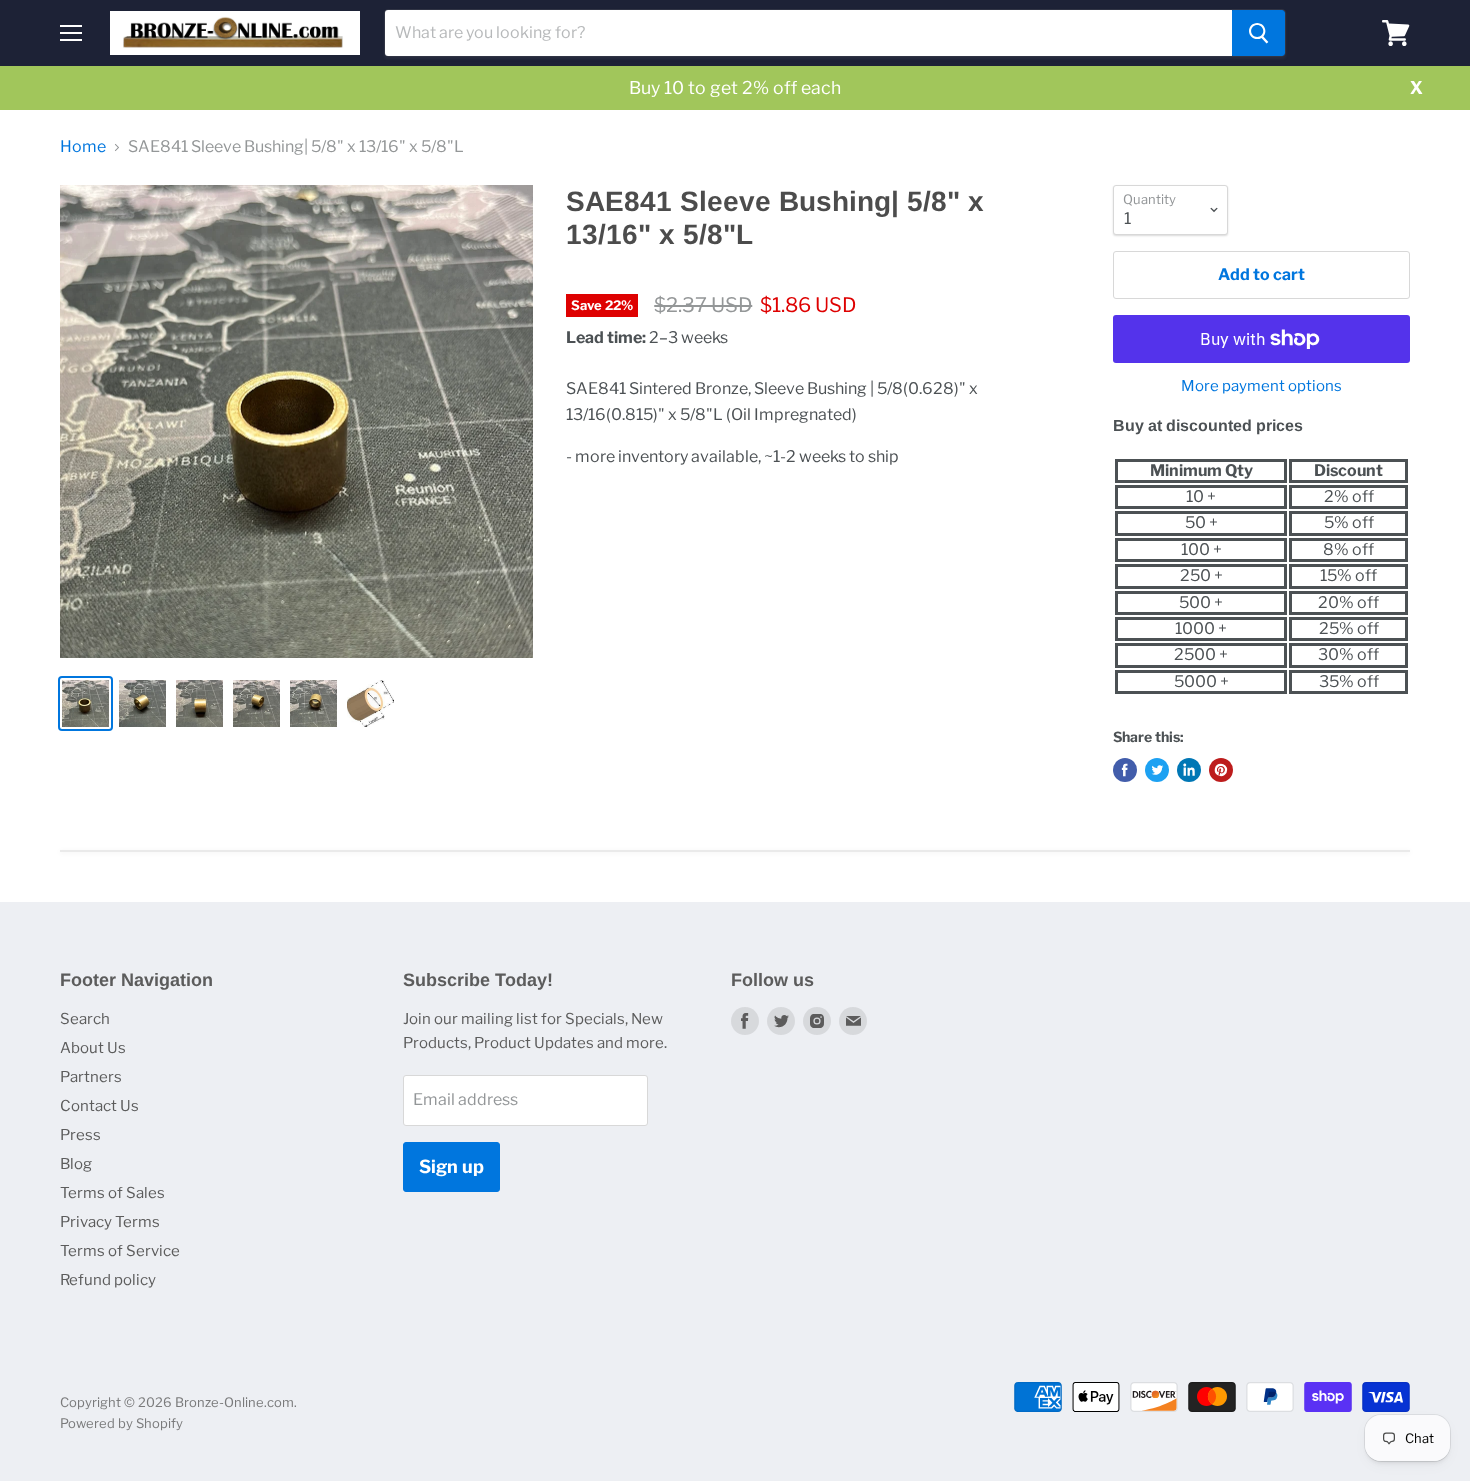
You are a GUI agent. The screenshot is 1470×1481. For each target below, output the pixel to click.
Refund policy (108, 1280)
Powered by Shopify (121, 1423)
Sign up (451, 1166)
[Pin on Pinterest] (1221, 770)
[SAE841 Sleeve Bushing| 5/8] (296, 421)
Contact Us (99, 1106)
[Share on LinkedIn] (1189, 770)
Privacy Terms (110, 1222)
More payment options (1261, 386)
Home (83, 147)
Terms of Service (120, 1251)
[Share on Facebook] (1125, 770)
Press (80, 1135)
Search (85, 1019)
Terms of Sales (112, 1193)
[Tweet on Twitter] (1157, 770)
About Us (93, 1048)
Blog (76, 1164)
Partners (91, 1077)
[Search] (1258, 33)
